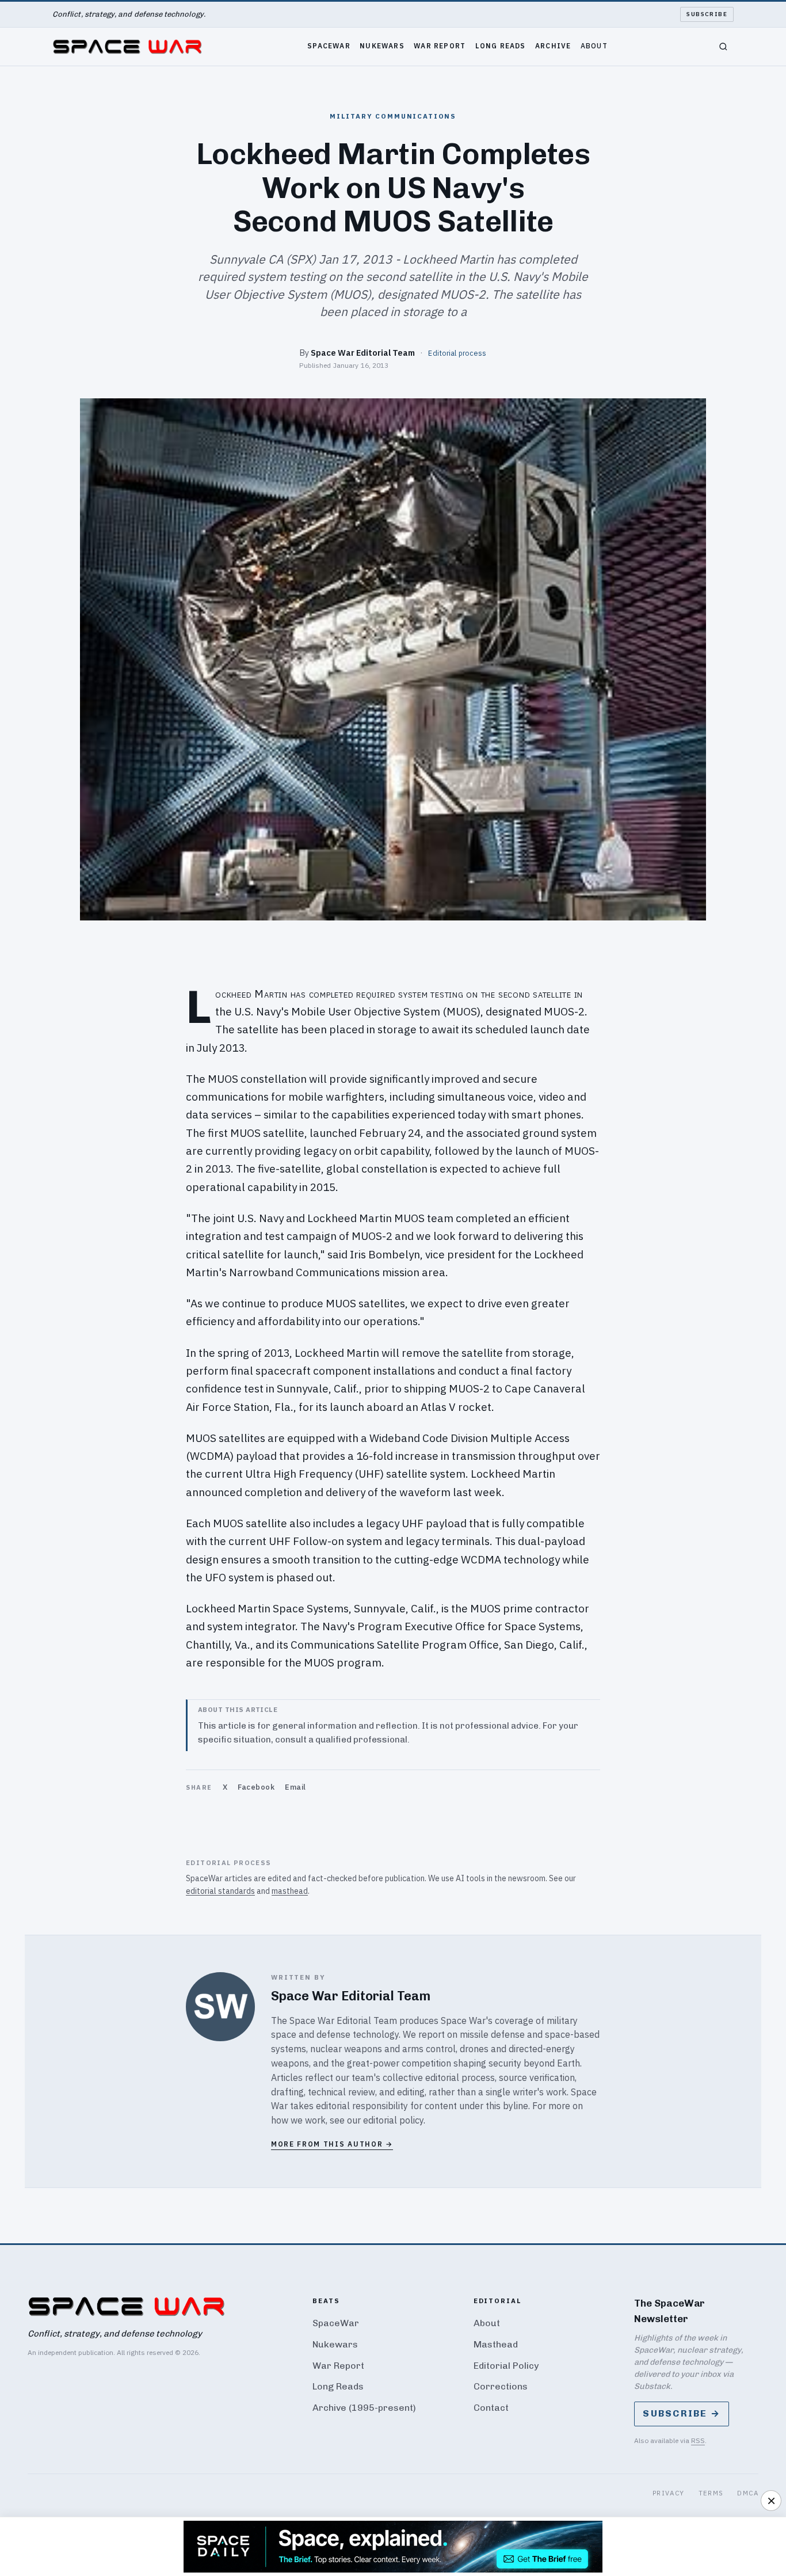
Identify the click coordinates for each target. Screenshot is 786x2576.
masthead (290, 1891)
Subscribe (707, 14)
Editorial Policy (506, 2366)
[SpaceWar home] (127, 47)
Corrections (501, 2386)
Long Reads (501, 45)
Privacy (669, 2493)
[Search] (723, 47)
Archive (553, 45)
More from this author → (332, 2144)
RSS (698, 2440)
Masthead (496, 2344)
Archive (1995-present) (364, 2408)
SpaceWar (329, 45)
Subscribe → (682, 2413)
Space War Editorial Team (363, 353)
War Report (440, 45)
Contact (491, 2408)
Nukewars (382, 45)
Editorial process (457, 353)
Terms (711, 2493)
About (594, 45)
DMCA (748, 2493)
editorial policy (393, 2120)
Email (295, 1787)
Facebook (256, 1787)
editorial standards (220, 1891)
